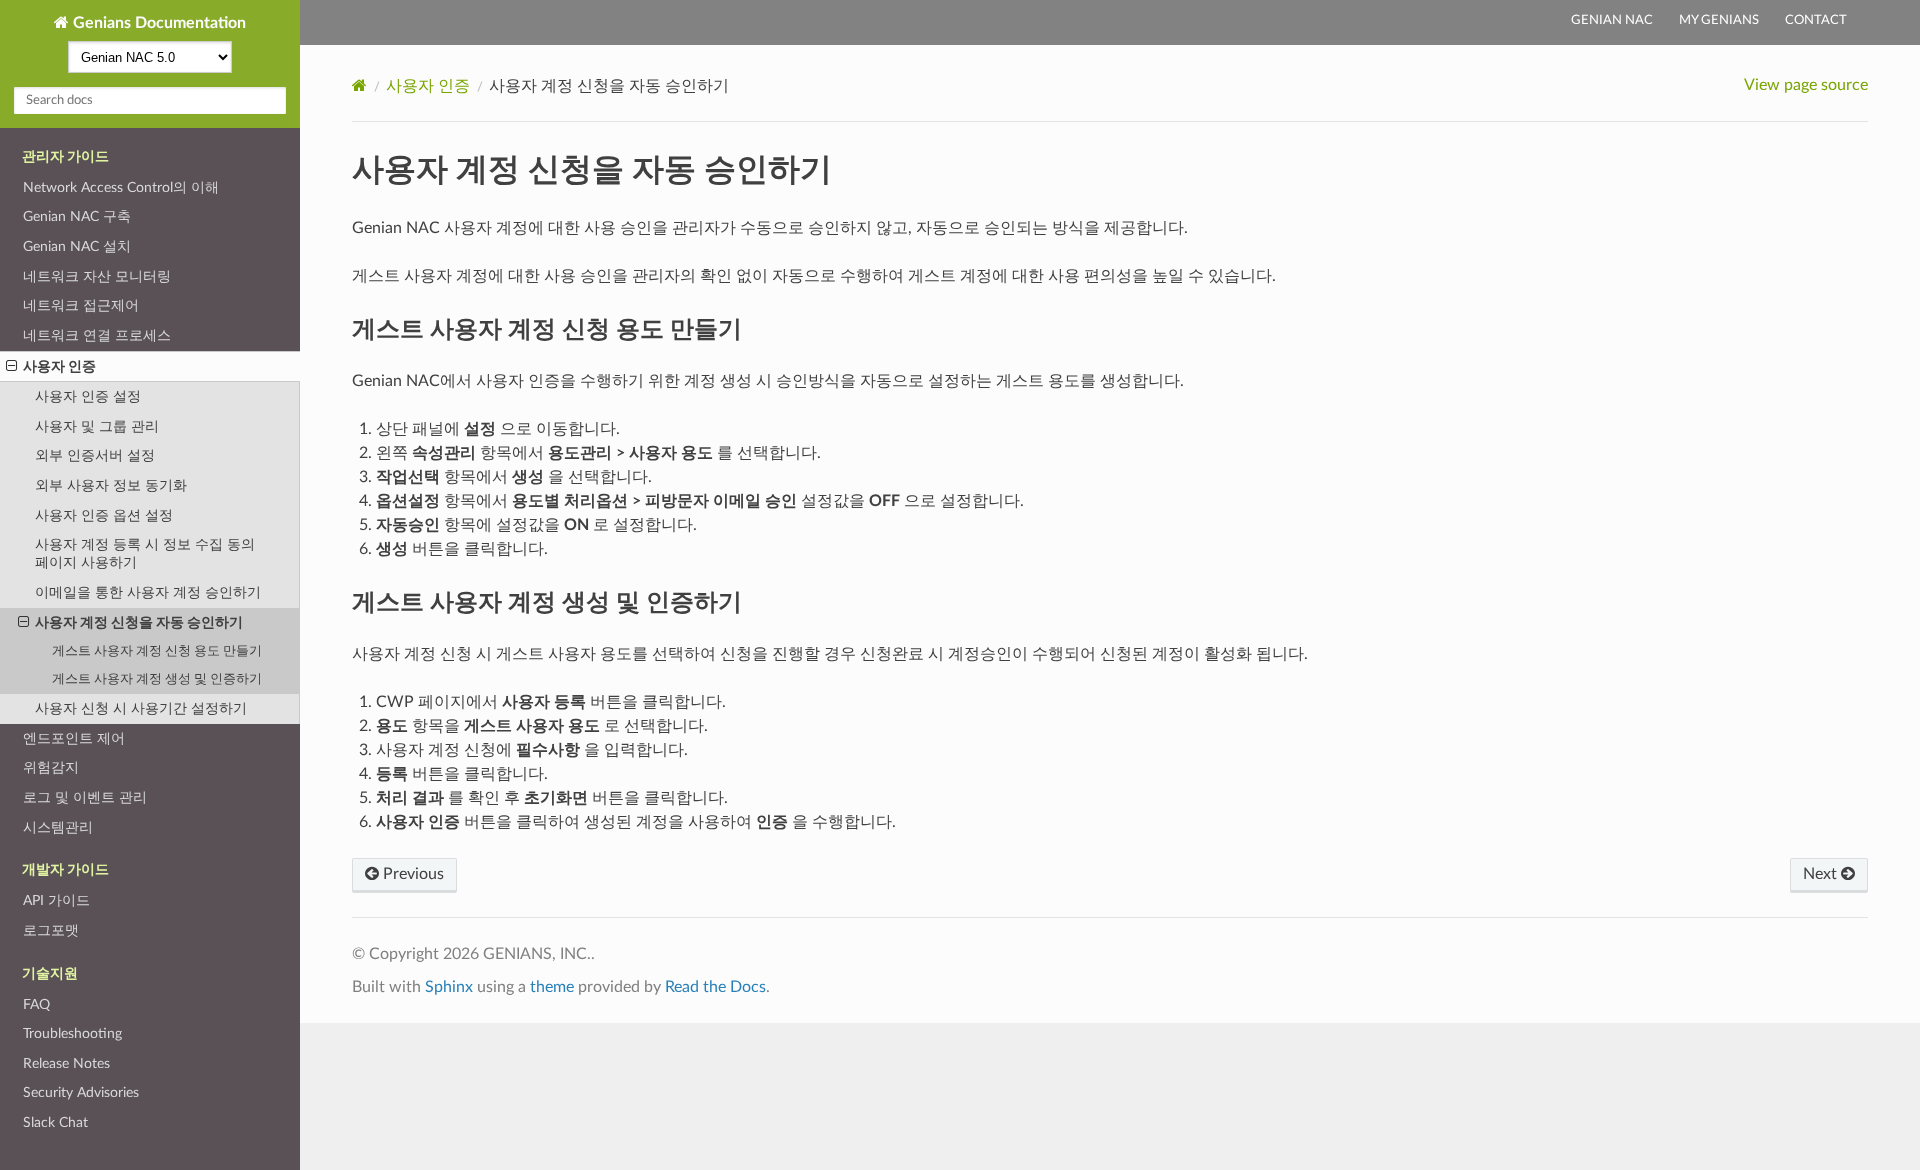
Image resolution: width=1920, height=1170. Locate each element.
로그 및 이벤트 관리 (85, 797)
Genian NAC (1612, 20)
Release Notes (66, 1063)
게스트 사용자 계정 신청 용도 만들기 (157, 651)
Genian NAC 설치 (77, 246)
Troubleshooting (72, 1033)
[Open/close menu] (11, 367)
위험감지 (51, 767)
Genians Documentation (157, 23)
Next (1822, 874)
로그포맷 (51, 930)
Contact (1816, 20)
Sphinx (449, 987)
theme (552, 987)
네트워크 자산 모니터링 (97, 276)
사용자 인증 (59, 366)
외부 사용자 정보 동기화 (111, 485)
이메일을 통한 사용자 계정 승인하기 (148, 592)
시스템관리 (58, 827)
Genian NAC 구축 (77, 216)
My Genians (1719, 20)
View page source (1806, 85)
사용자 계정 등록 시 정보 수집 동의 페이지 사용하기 (145, 553)
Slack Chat (55, 1122)
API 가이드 (56, 900)
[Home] (359, 85)
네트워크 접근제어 (81, 305)
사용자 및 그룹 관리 (97, 426)
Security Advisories (81, 1092)
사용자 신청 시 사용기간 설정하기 (141, 708)
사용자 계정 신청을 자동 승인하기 (139, 622)
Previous (411, 874)
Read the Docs (715, 987)
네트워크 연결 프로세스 (97, 335)
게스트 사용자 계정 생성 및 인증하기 (157, 679)
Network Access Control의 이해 (121, 187)
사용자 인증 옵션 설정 (104, 515)
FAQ (36, 1004)
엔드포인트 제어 (74, 738)
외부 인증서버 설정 (95, 455)
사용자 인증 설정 (88, 396)
